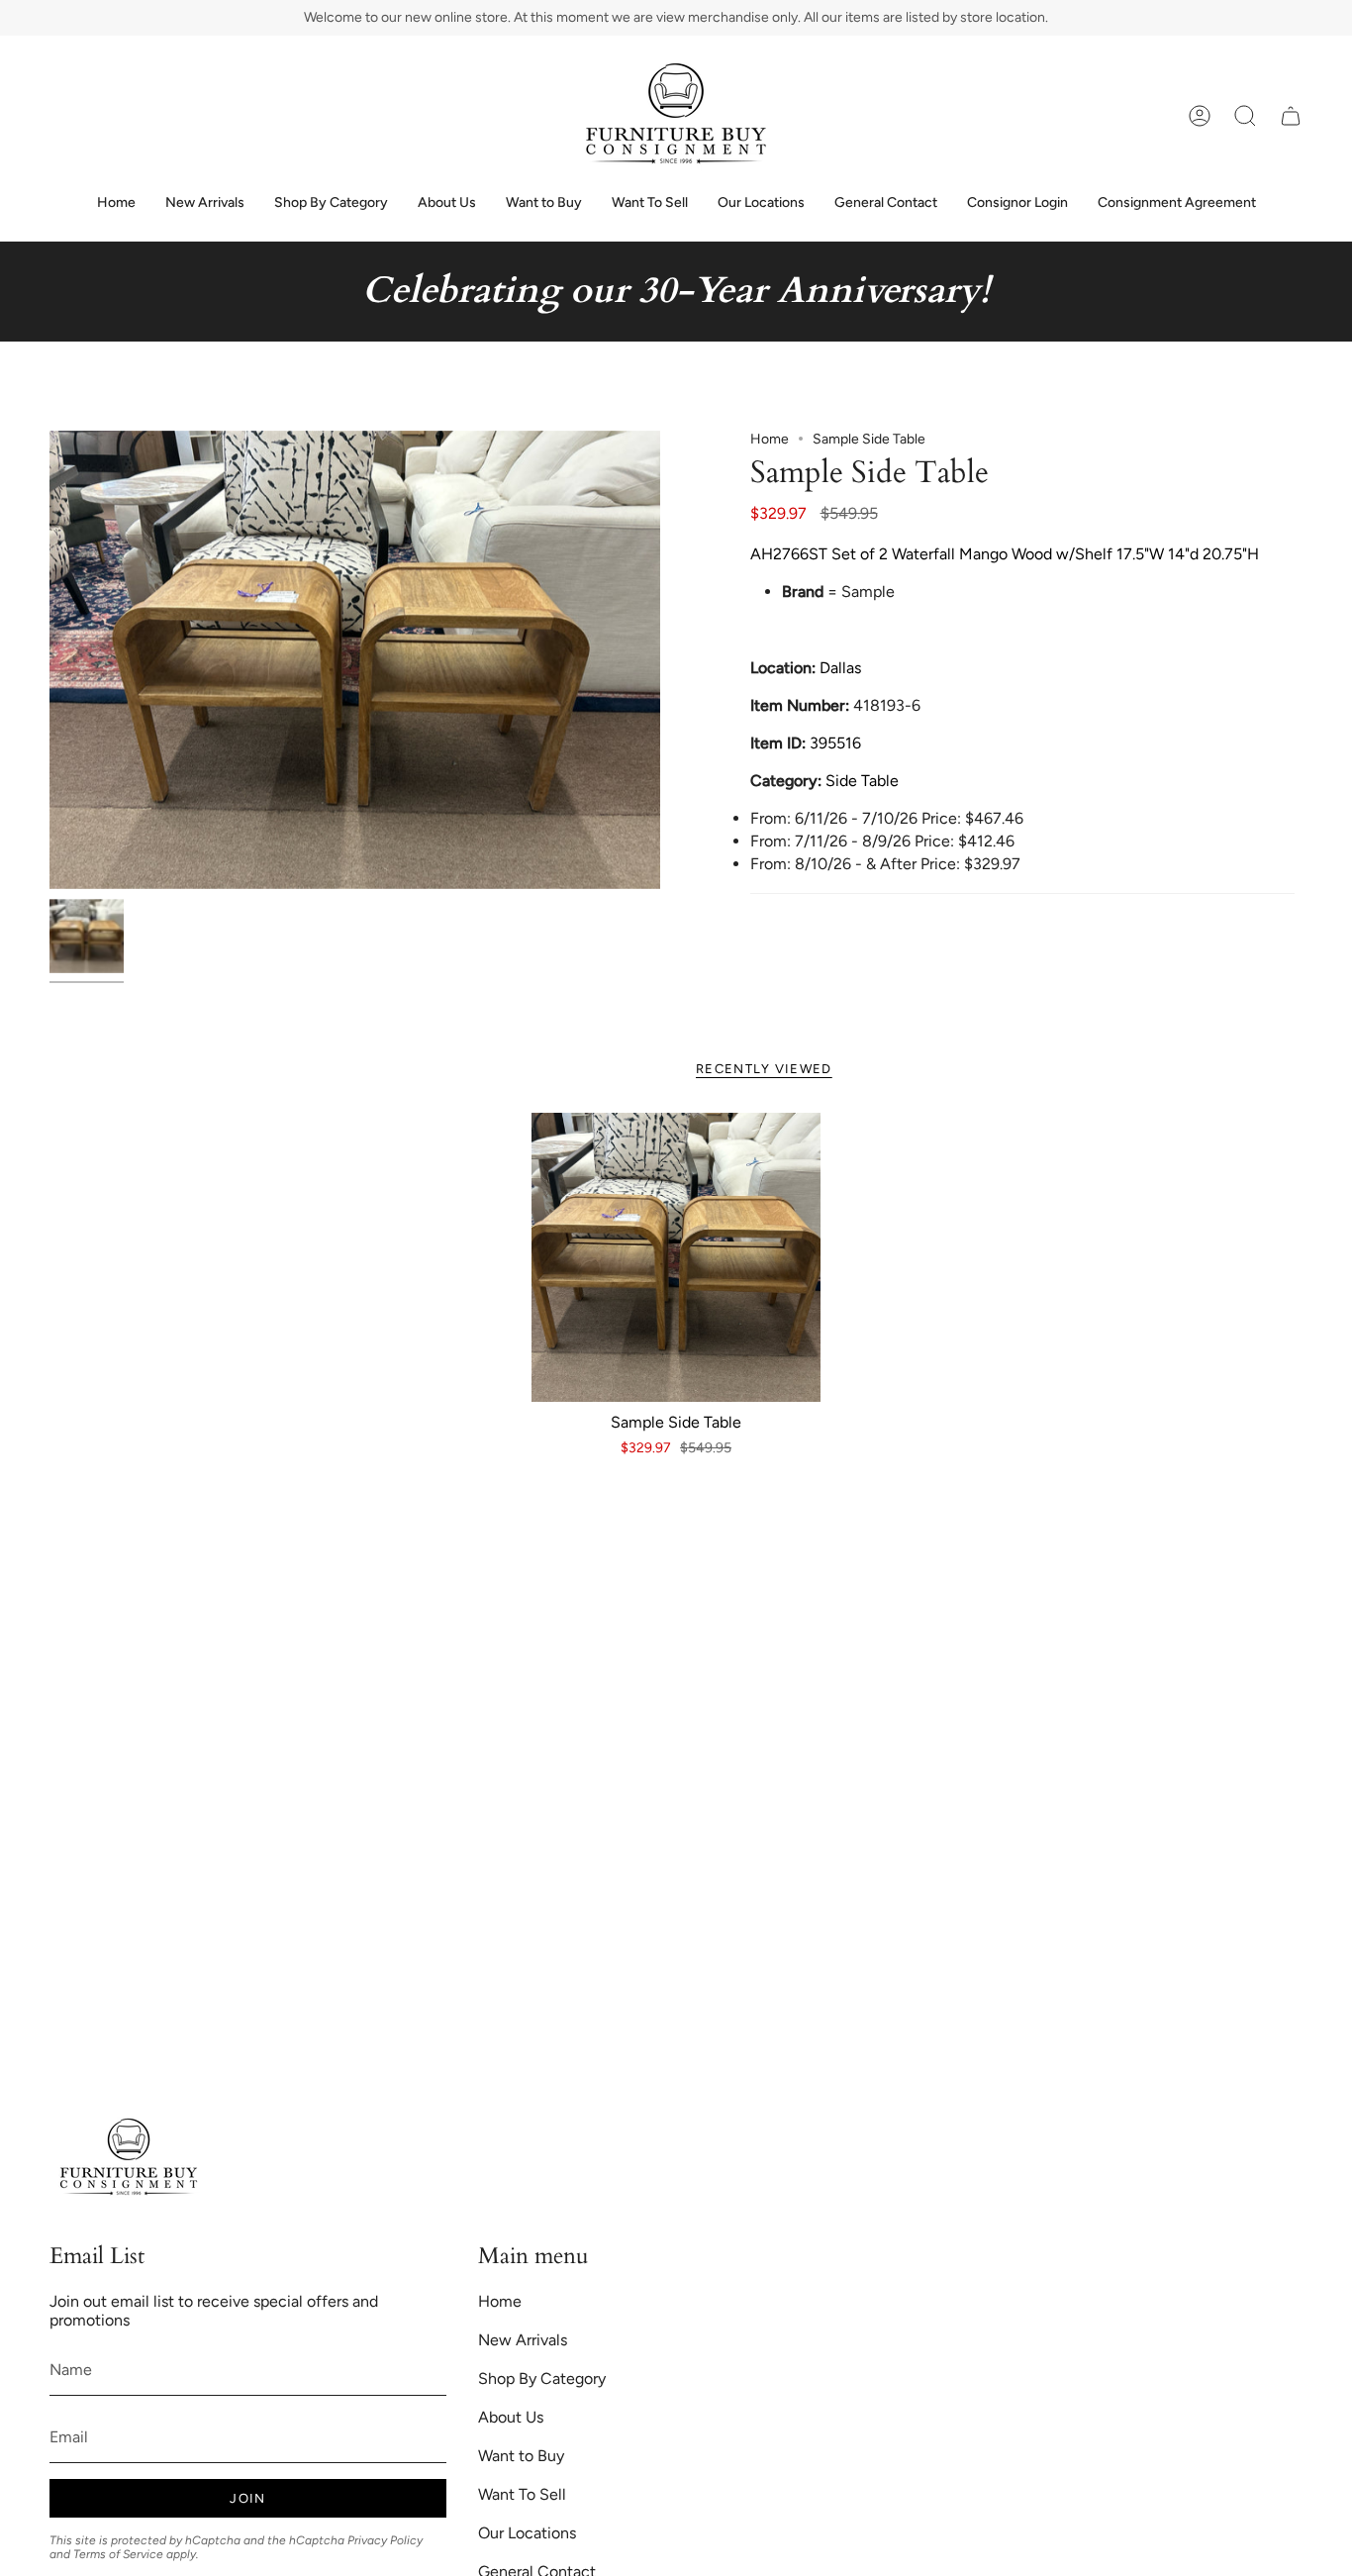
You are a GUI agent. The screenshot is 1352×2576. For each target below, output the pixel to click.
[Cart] (1291, 116)
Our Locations (527, 2533)
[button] (1245, 116)
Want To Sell (522, 2494)
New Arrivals (523, 2340)
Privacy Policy (385, 2540)
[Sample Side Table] (676, 1258)
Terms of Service (118, 2554)
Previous (49, 659)
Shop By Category (542, 2378)
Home (770, 439)
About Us (511, 2417)
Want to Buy (521, 2456)
